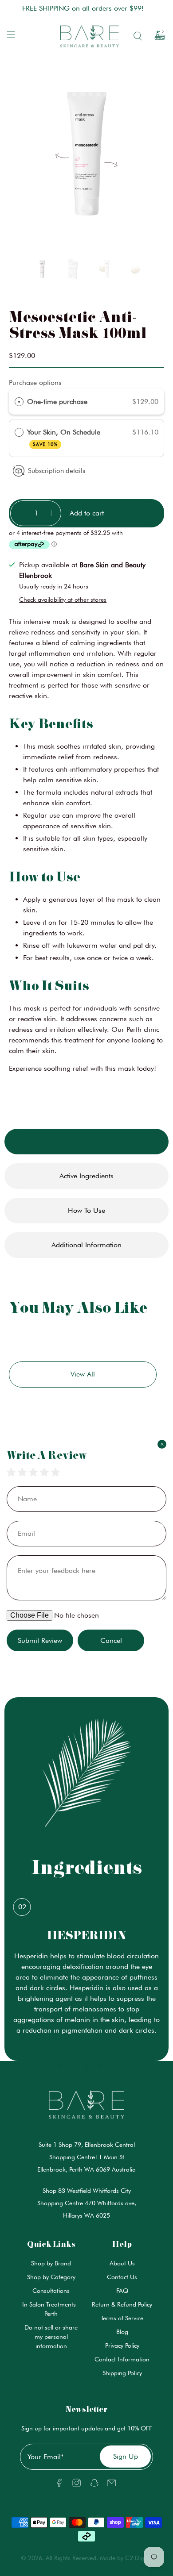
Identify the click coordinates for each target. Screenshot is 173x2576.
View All (83, 1374)
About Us (122, 2263)
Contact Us (122, 2277)
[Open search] (136, 36)
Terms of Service (122, 2318)
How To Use (86, 1210)
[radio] (19, 402)
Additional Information (86, 1245)
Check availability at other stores (63, 600)
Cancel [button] (111, 1640)
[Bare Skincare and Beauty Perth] (87, 36)
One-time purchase (57, 402)
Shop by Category (51, 2277)
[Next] (111, 160)
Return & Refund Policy (122, 2304)
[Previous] (62, 160)
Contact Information (122, 2359)
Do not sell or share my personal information (51, 2337)
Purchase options (35, 383)
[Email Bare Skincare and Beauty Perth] (112, 2485)
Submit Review (40, 1640)
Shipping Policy (122, 2373)
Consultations (51, 2291)
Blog (122, 2332)
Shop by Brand (51, 2263)
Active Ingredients (86, 1176)
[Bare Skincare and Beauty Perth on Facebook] (59, 2485)
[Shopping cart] (157, 36)
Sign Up (126, 2456)
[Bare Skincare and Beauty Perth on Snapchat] (94, 2485)
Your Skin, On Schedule (66, 437)
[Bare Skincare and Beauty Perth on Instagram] (77, 2485)
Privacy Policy (122, 2345)
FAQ (122, 2291)
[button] (42, 271)
